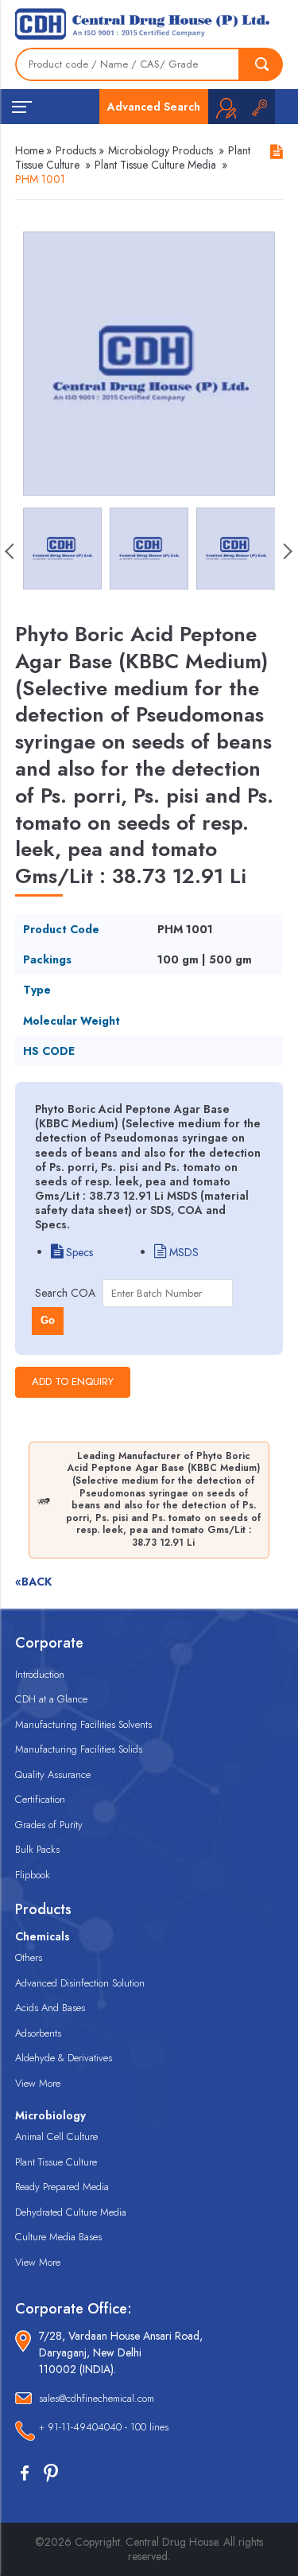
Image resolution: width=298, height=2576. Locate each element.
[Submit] (261, 64)
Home (29, 150)
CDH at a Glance (51, 1699)
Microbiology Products (161, 150)
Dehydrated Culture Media (71, 2212)
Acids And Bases (50, 2008)
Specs (78, 1252)
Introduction (40, 1674)
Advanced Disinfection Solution (80, 1983)
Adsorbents (38, 2033)
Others (29, 1957)
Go (48, 1320)
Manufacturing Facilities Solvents (83, 1724)
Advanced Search (154, 107)
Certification (40, 1799)
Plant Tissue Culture (56, 2162)
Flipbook (33, 1875)
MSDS (182, 1252)
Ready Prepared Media (62, 2187)
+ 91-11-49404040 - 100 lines (104, 2427)
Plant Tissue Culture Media (155, 165)
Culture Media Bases (58, 2237)
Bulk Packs (37, 1849)
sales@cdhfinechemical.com (97, 2398)
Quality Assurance (53, 1774)
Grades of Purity (49, 1825)
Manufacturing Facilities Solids (79, 1749)
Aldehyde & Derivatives (64, 2058)
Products (76, 150)
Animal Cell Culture (56, 2136)
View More (38, 2083)
